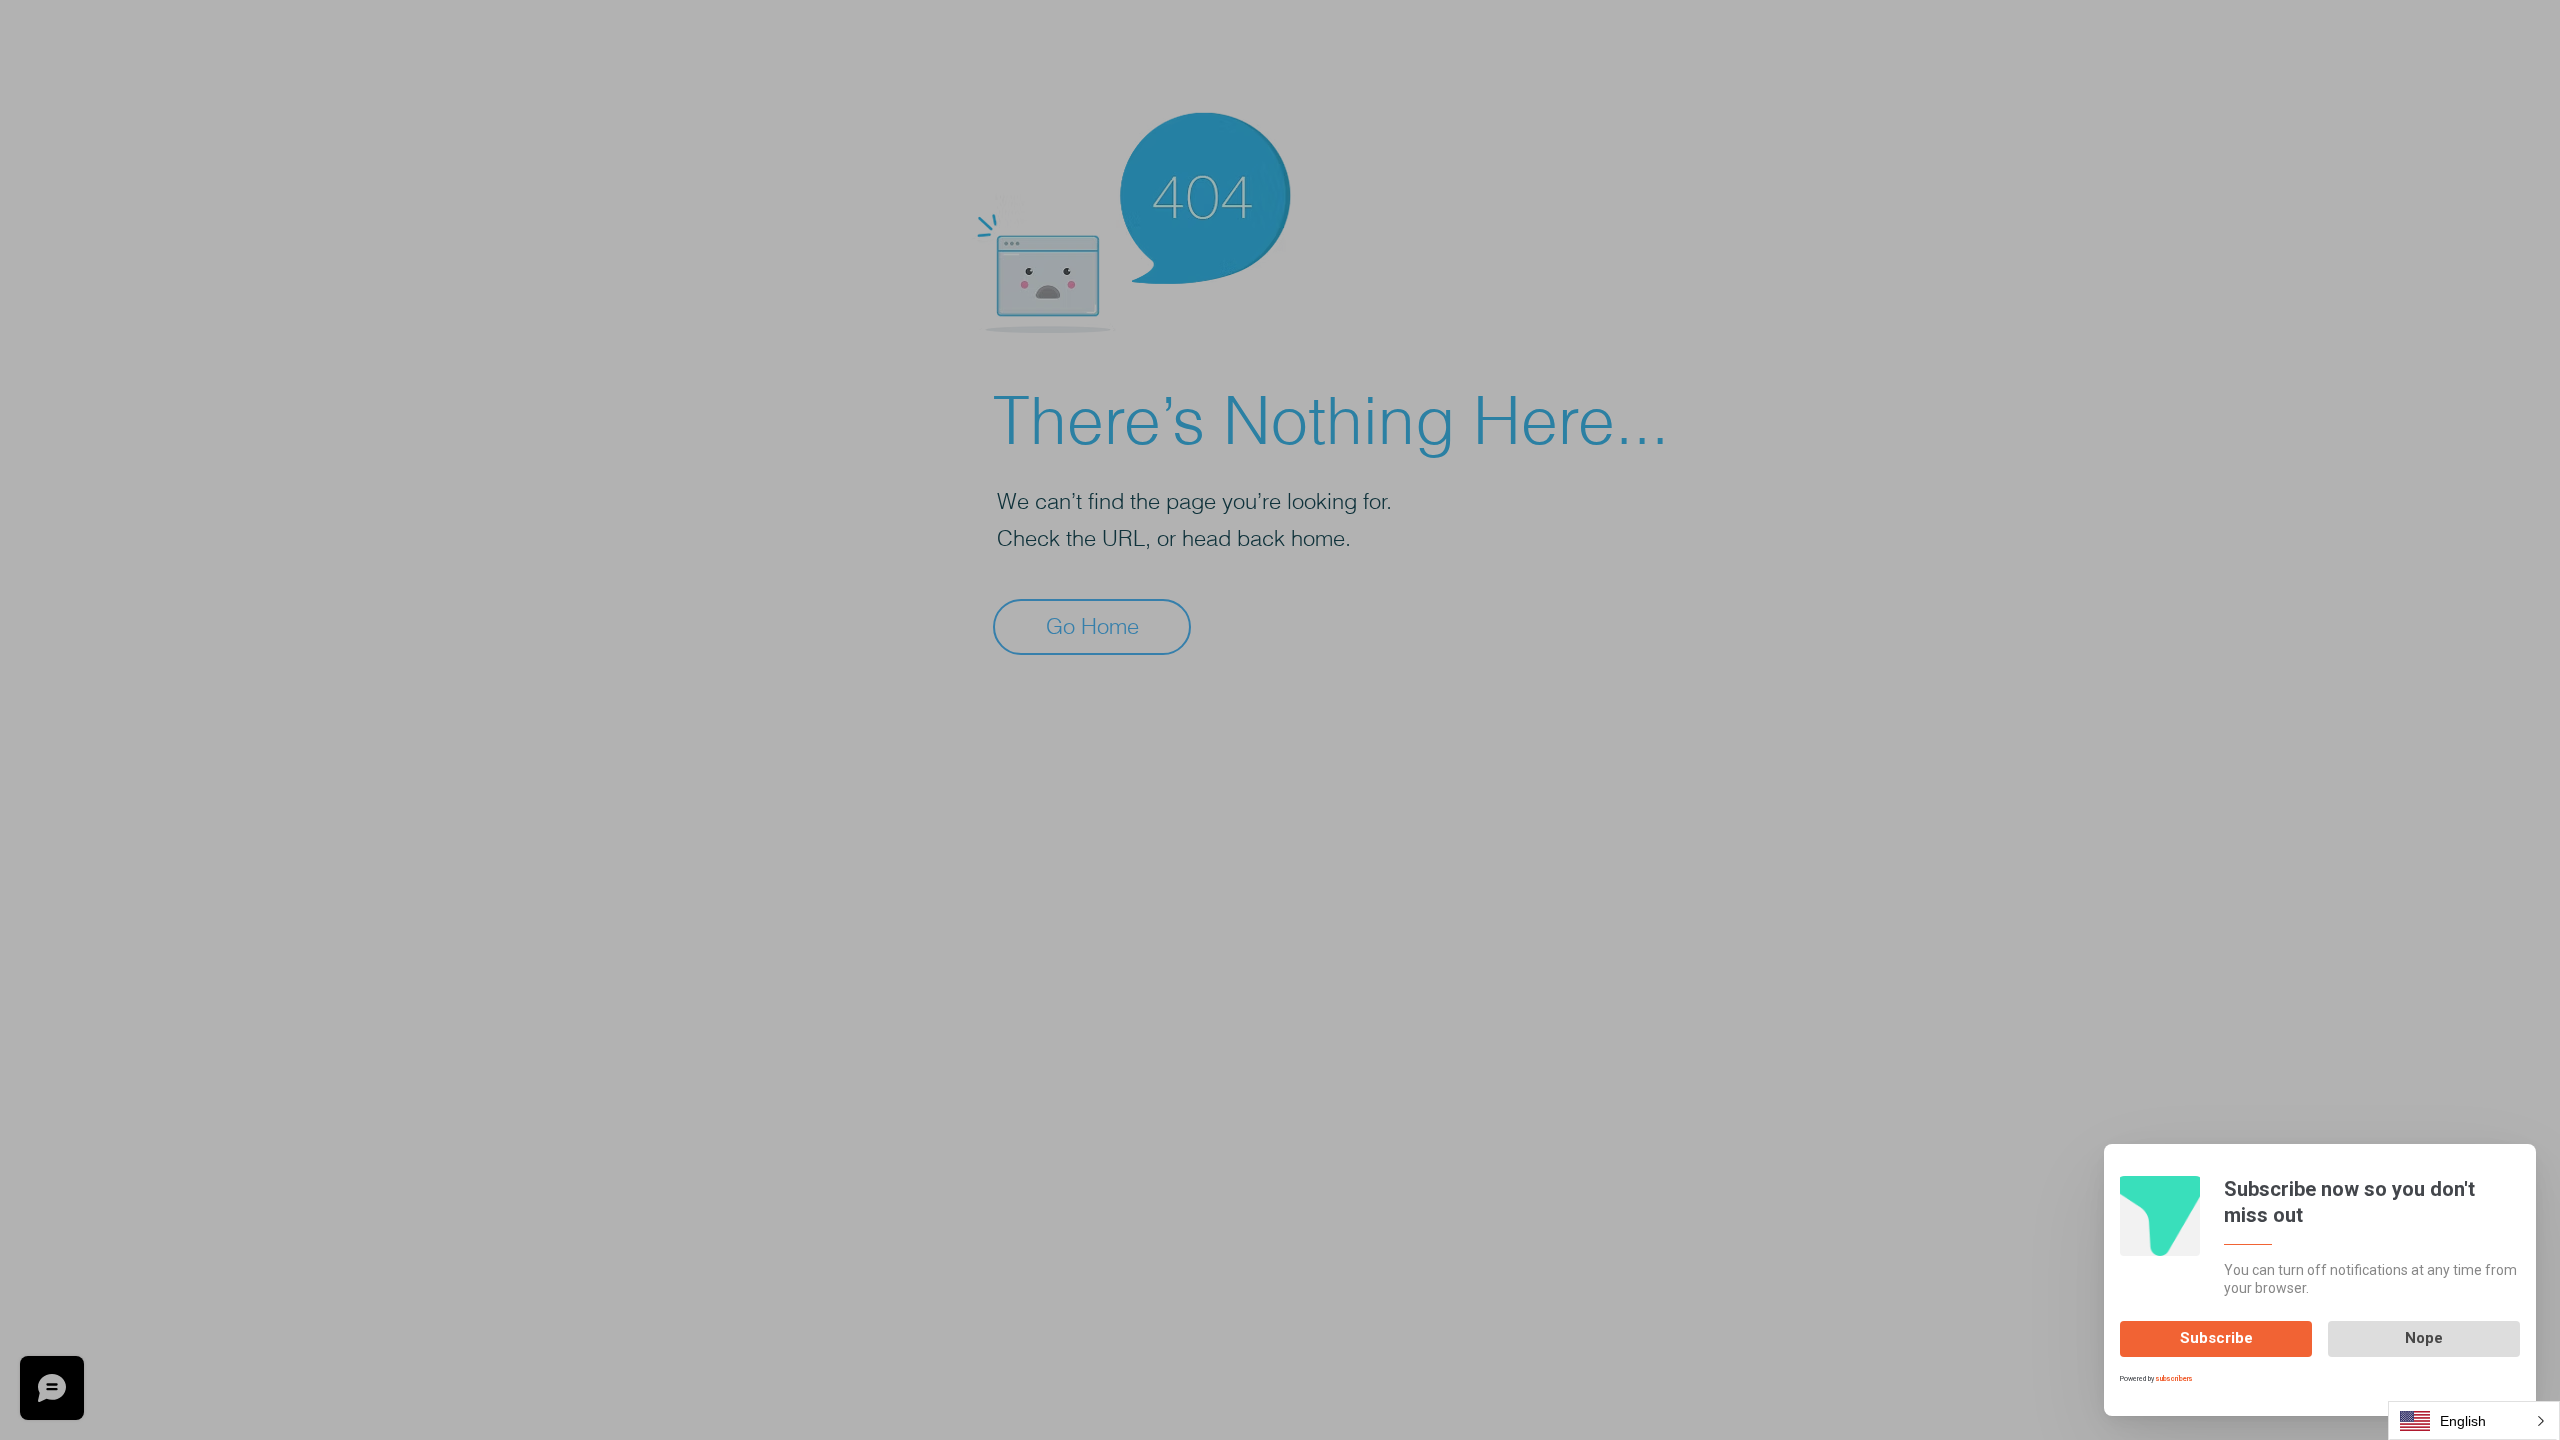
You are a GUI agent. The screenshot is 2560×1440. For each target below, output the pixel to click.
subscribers (2174, 1379)
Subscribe (2216, 1338)
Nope (2424, 1338)
